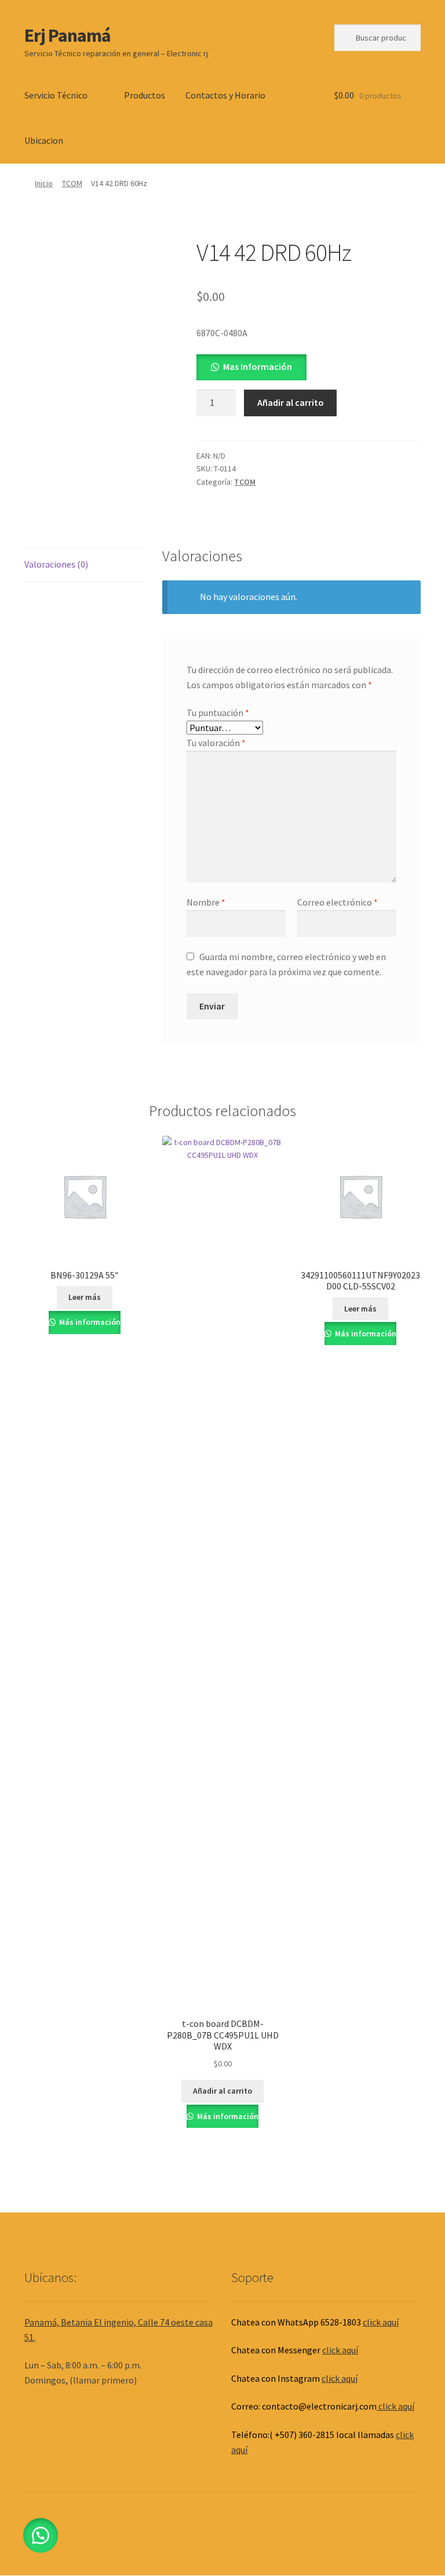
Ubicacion (44, 140)
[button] (251, 366)
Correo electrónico (338, 902)
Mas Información (258, 366)
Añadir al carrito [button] (222, 2091)
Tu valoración (216, 743)
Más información (89, 1322)
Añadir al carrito (291, 402)
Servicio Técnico (56, 95)
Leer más (85, 1297)
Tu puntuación (218, 713)
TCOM (72, 183)
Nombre (206, 902)
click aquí (381, 2322)
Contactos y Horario (225, 95)
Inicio (44, 183)
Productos (145, 95)
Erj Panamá (68, 35)
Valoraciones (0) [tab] (56, 564)
